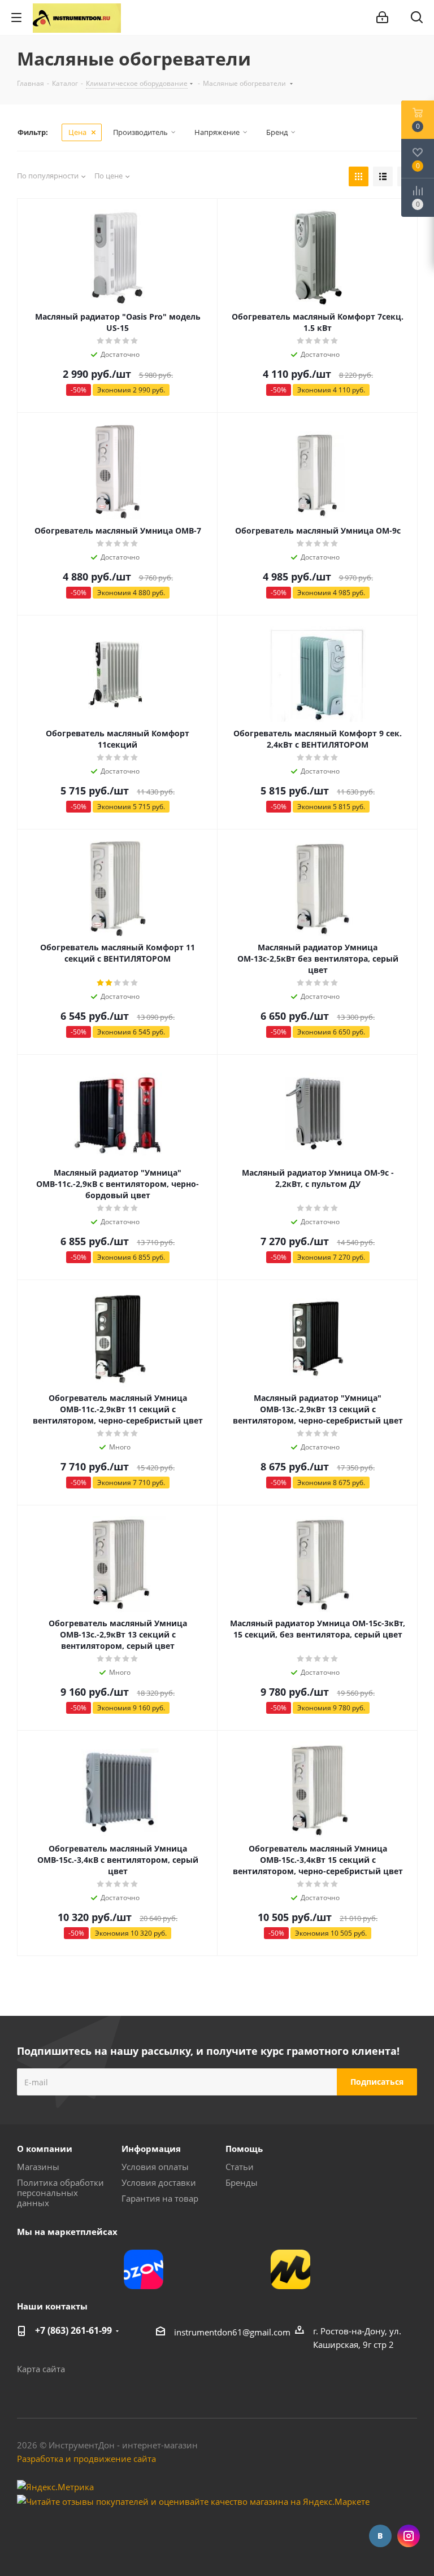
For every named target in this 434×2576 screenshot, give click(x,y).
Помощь (244, 2149)
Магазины (38, 2167)
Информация (151, 2149)
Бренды (242, 2182)
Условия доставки (159, 2182)
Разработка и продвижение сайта (86, 2459)
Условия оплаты (155, 2167)
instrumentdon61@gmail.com (232, 2332)
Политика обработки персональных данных (60, 2193)
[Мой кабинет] (382, 18)
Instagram (409, 2536)
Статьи (240, 2167)
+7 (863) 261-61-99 (73, 2330)
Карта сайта (41, 2369)
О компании (45, 2149)
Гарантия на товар (160, 2198)
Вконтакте (380, 2536)
